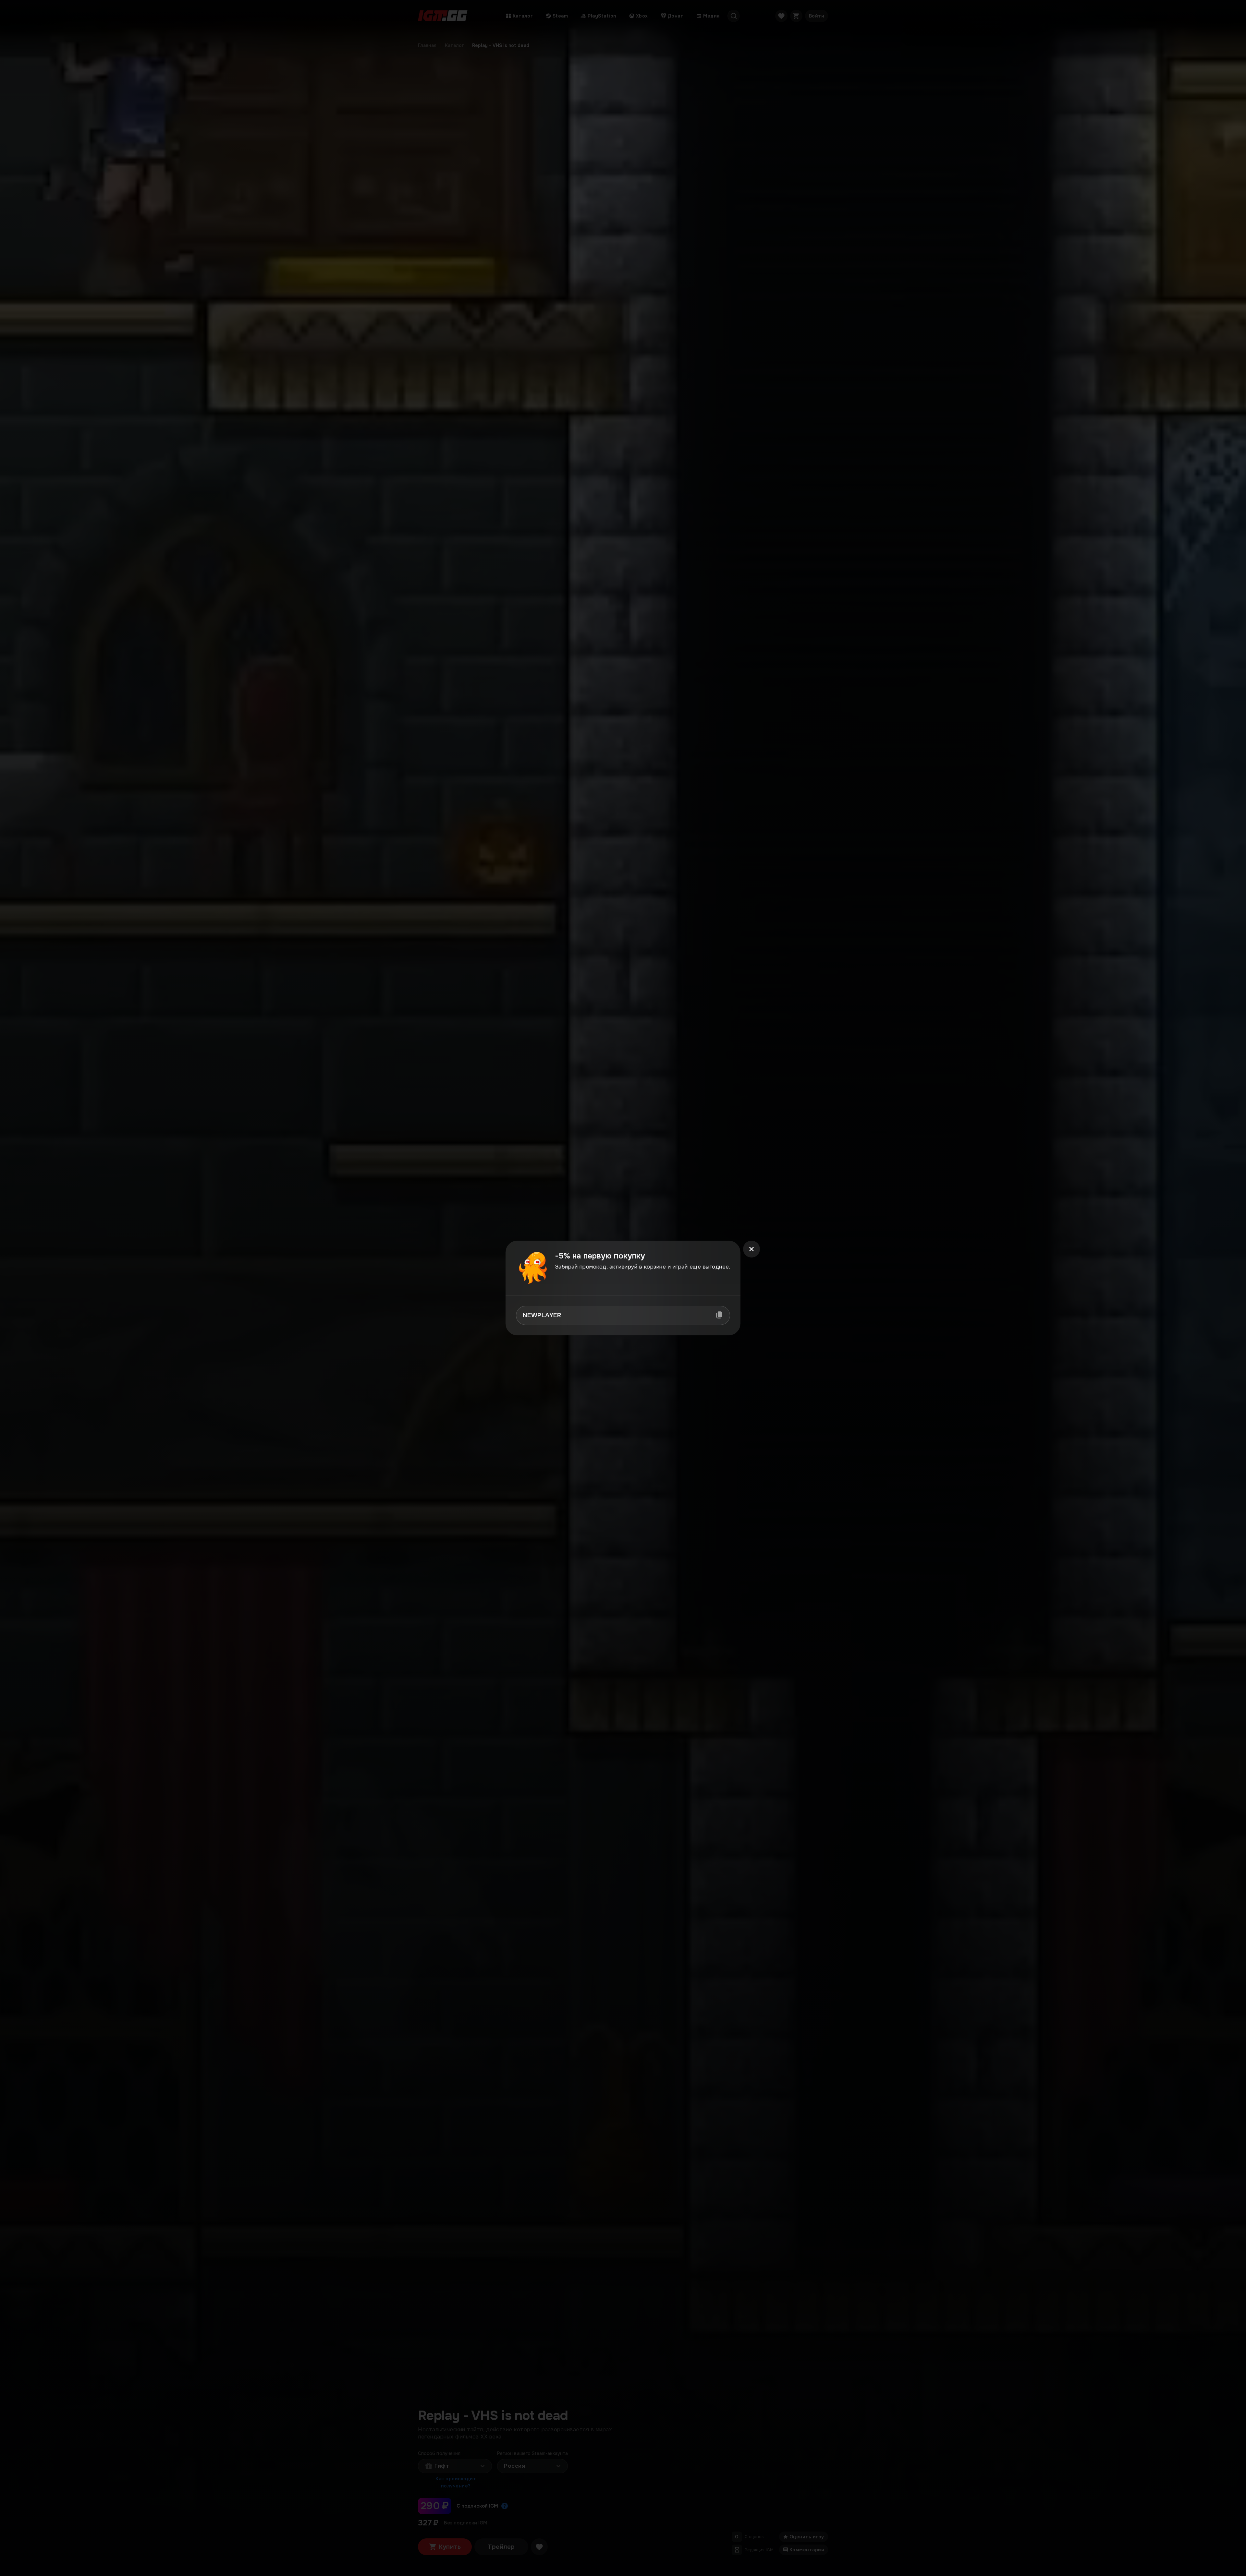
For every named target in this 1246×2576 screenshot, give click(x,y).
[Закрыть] (751, 1249)
